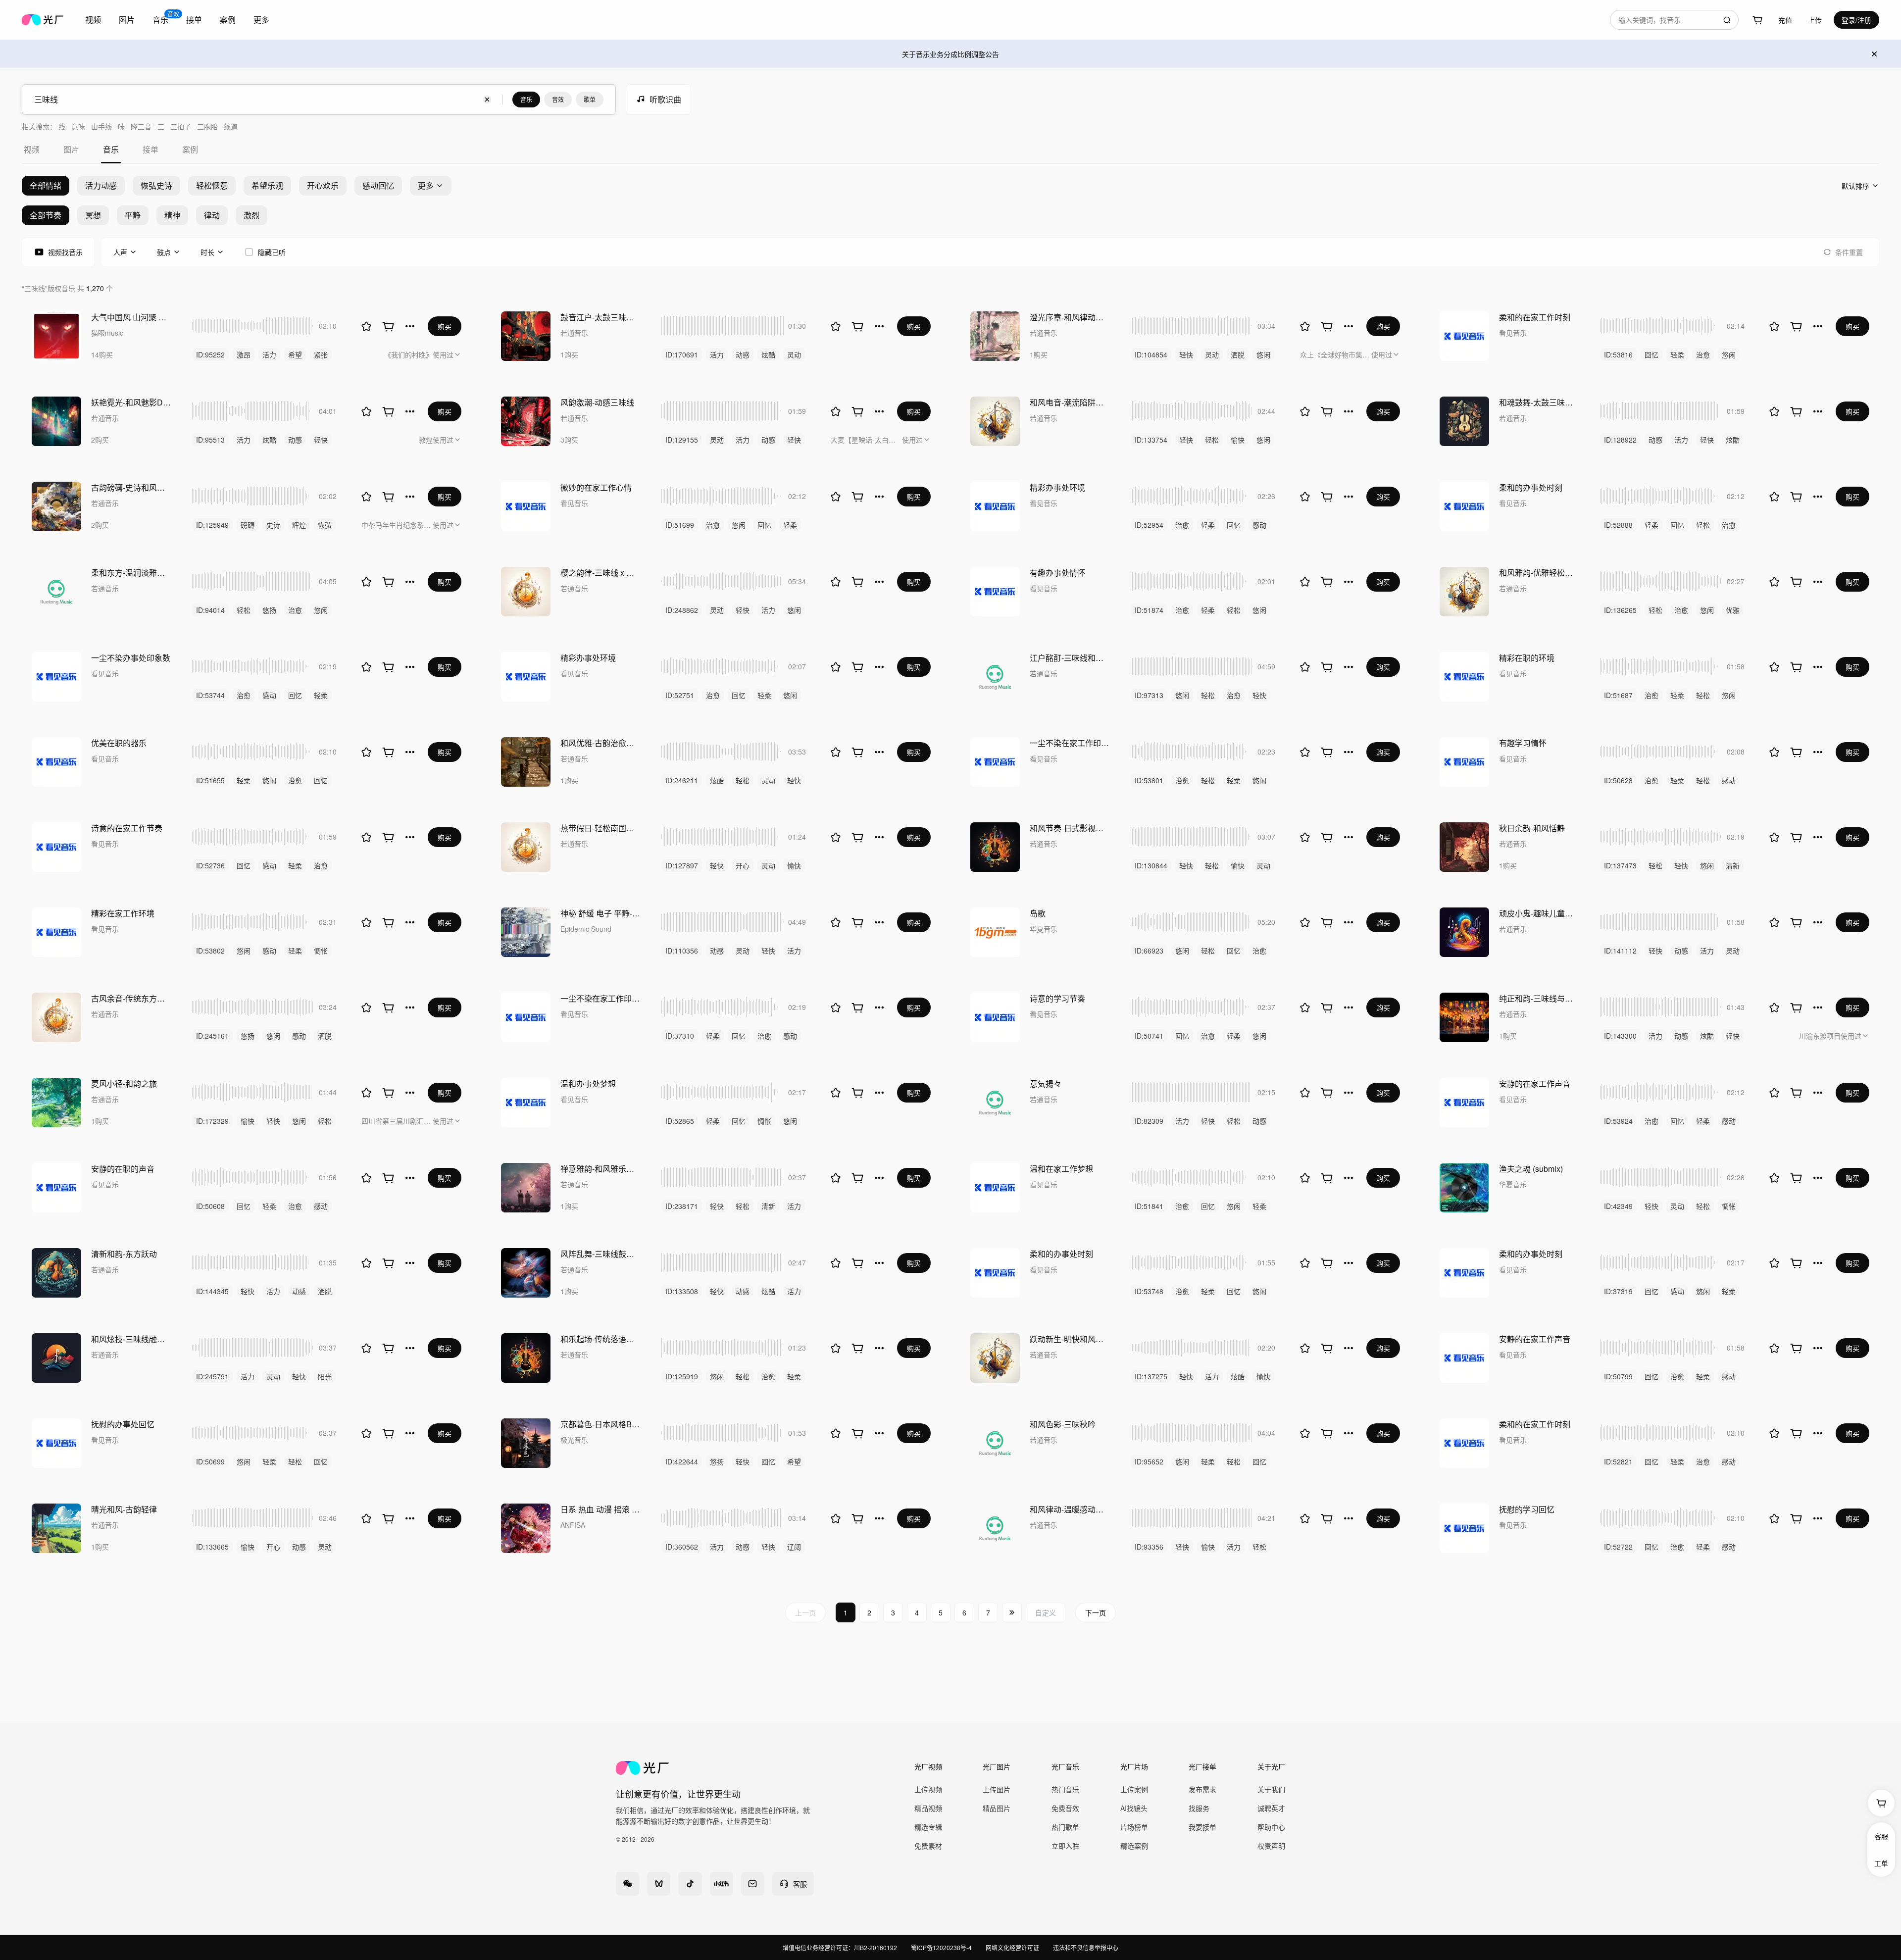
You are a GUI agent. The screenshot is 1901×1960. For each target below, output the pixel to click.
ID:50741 (1149, 1036)
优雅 (1733, 610)
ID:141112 (1620, 951)
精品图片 (997, 1808)
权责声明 (1271, 1846)
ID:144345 (212, 1291)
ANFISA (573, 1525)
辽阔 (794, 1547)
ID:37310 (680, 1036)
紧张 (321, 354)
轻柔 (1677, 354)
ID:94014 (210, 610)
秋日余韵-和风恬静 (1532, 828)
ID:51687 (1618, 695)
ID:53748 (1149, 1291)
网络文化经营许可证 (1012, 1947)
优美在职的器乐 (119, 743)
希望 (295, 354)
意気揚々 (1046, 1083)
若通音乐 (574, 333)
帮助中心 (1271, 1827)
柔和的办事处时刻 (1531, 487)
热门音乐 (1065, 1789)
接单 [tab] (150, 149)
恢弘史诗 (156, 185)
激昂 (244, 354)
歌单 (590, 99)
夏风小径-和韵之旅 (124, 1083)
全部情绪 (46, 185)
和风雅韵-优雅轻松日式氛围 (1540, 573)
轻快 (1186, 354)
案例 (228, 20)
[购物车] (1757, 20)
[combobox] (1674, 20)
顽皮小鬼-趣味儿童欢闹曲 (1540, 913)
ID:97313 (1149, 695)
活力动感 (101, 185)
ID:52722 (1618, 1547)
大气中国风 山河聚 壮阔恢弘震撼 (132, 317)
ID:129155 (682, 440)
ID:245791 (212, 1376)
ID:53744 (210, 695)
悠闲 (1263, 354)
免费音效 (1065, 1808)
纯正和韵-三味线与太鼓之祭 (1540, 998)
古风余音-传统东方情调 (132, 998)
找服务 (1199, 1808)
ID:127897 (682, 865)
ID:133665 (212, 1547)
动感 (743, 354)
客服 (1881, 1836)
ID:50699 (210, 1461)
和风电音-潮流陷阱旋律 (1070, 402)
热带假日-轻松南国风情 (601, 828)
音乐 (526, 99)
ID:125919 (682, 1376)
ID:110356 (682, 951)
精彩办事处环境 (1057, 487)
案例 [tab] (190, 149)
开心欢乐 (323, 185)
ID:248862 (682, 610)
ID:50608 (210, 1206)
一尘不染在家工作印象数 (1070, 743)
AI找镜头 (1134, 1808)
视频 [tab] (32, 149)
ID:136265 (1620, 610)
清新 (1733, 865)
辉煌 (299, 525)
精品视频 (928, 1808)
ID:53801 (1149, 780)
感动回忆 (378, 185)
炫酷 (768, 354)
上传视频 (928, 1789)
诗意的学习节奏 (1057, 998)
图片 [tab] (71, 149)
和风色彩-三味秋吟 (1063, 1424)
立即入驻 (1065, 1846)
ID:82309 (1149, 1121)
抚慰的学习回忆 (1527, 1509)
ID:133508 (682, 1291)
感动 (1259, 525)
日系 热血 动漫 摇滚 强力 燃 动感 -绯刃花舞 (601, 1509)
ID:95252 (210, 354)
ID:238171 (682, 1206)
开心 (743, 865)
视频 (93, 20)
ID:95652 (1149, 1461)
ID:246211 (682, 780)
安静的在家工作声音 (1535, 1083)
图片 (127, 20)
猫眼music (107, 333)
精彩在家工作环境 (123, 913)
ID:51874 (1149, 610)
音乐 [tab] (111, 149)
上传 (1815, 20)
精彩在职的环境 (1527, 658)
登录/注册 (1856, 20)
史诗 (273, 525)
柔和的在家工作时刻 (1535, 317)
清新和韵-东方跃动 (124, 1254)
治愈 (1703, 354)
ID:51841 (1149, 1206)
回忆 (1651, 354)
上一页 (805, 1612)
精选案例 (1134, 1846)
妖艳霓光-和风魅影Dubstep (132, 402)
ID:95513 (210, 440)
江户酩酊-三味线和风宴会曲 (1070, 658)
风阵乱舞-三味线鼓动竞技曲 (601, 1254)
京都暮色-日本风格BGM (601, 1424)
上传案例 (1134, 1789)
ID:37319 (1618, 1291)
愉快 (1238, 440)
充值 (1785, 20)
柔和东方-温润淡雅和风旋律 (132, 573)
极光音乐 (574, 1440)
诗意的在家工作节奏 (127, 828)
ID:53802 (210, 951)
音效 (558, 99)
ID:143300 (1620, 1036)
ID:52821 (1618, 1461)
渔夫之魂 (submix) (1531, 1169)
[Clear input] (487, 100)
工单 (1881, 1863)
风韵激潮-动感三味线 (597, 402)
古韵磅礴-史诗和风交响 (132, 487)
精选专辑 (928, 1827)
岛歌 (1038, 913)
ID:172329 (212, 1121)
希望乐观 (267, 185)
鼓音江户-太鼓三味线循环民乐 (601, 317)
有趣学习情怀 (1523, 743)
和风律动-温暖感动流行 (1070, 1509)
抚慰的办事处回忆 (123, 1424)
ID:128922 (1620, 440)
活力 (269, 354)
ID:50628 (1618, 780)
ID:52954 (1149, 525)
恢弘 (325, 525)
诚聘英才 (1271, 1808)
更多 (261, 20)
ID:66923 (1149, 951)
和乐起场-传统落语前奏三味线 (601, 1339)
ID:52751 (680, 695)
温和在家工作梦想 (1061, 1169)
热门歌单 (1065, 1827)
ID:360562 (682, 1547)
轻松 (1212, 440)
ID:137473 (1620, 865)
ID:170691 (682, 354)
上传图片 (997, 1789)
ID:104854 (1151, 354)
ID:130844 (1151, 865)
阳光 (325, 1376)
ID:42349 (1618, 1206)
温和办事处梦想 (588, 1083)
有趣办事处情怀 (1057, 573)
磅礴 (248, 525)
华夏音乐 (1044, 929)
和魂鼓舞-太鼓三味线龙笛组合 (1540, 402)
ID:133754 (1151, 440)
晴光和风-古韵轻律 (124, 1509)
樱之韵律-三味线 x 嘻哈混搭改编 (601, 573)
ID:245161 (212, 1036)
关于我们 (1271, 1789)
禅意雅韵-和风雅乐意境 (601, 1169)
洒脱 (1238, 354)
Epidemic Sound (586, 929)
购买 (445, 326)
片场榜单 (1134, 1827)
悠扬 (269, 610)
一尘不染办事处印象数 (131, 658)
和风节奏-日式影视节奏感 (1070, 828)
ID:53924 (1618, 1121)
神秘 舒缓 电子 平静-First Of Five (601, 913)
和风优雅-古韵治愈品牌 (601, 743)
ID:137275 (1151, 1376)
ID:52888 (1618, 525)
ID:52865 (680, 1121)
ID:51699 (680, 525)
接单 (194, 20)
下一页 (1096, 1612)
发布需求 (1202, 1789)
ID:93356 (1149, 1547)
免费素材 (928, 1846)
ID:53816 (1618, 354)
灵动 (794, 354)
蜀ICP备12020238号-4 (941, 1947)
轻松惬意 (212, 185)
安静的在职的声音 (123, 1169)
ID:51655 (210, 780)
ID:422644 (682, 1461)
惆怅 (321, 951)
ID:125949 (212, 525)
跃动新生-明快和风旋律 (1070, 1339)
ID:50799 (1618, 1376)
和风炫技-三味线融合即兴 (132, 1339)
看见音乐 (1513, 333)
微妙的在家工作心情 (596, 487)
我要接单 (1202, 1827)
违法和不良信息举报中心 (1086, 1947)
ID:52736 (210, 865)
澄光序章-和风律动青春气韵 (1070, 317)
